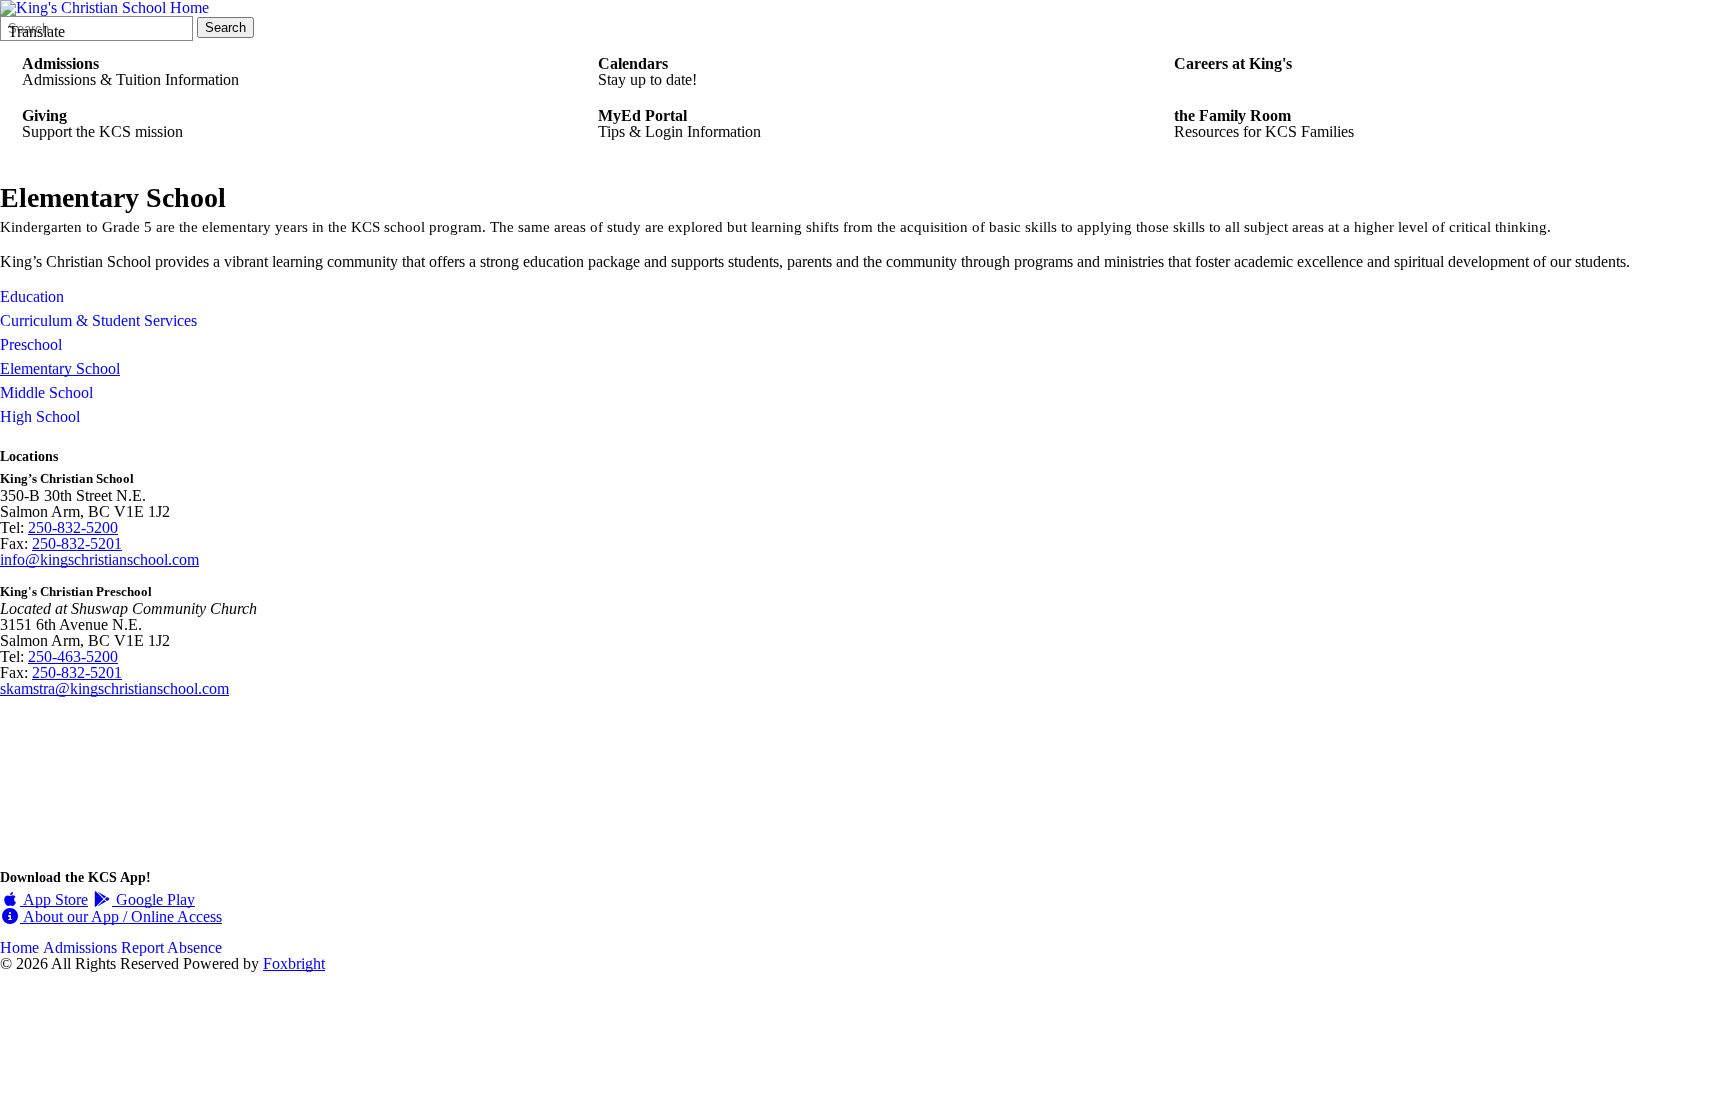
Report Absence (171, 947)
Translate (36, 31)
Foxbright (294, 963)
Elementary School (60, 368)
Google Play (153, 899)
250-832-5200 (73, 527)
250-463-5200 (73, 656)
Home (19, 947)
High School (40, 416)
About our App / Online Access (121, 916)
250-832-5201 (77, 543)
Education (32, 296)
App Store (54, 899)
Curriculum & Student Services (98, 320)
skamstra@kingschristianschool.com (114, 688)
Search (225, 27)
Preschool (31, 344)
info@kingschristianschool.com (99, 559)
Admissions (80, 947)
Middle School (46, 392)
